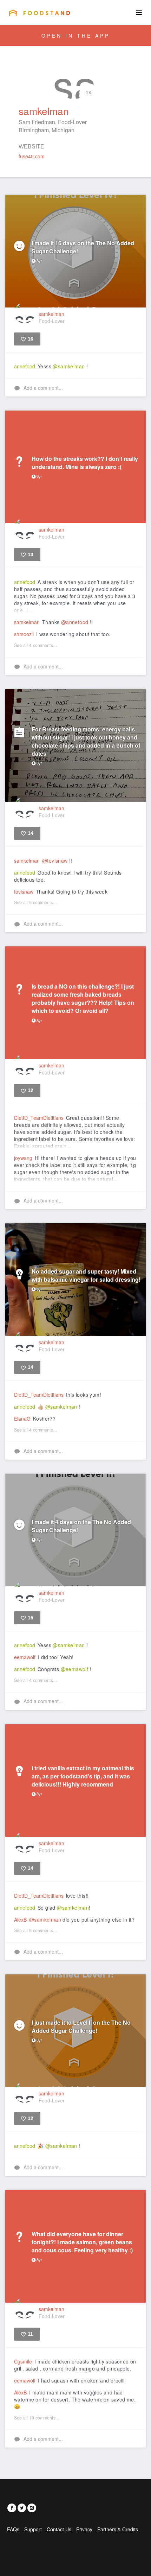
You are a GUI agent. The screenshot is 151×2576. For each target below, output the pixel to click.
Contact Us (59, 2529)
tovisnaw (24, 892)
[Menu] (139, 12)
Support (33, 2529)
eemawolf (25, 1657)
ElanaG (22, 1419)
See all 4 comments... (36, 645)
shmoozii (24, 634)
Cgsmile (23, 2361)
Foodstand (40, 13)
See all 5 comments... (36, 902)
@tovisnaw (55, 861)
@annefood (75, 622)
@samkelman (69, 366)
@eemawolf (75, 1669)
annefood (25, 366)
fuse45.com (32, 156)
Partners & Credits (118, 2529)
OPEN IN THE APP (76, 36)
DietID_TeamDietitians (39, 1118)
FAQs (13, 2529)
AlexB (20, 1920)
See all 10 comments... (37, 2418)
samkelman (27, 622)
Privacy (84, 2529)
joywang (23, 1158)
